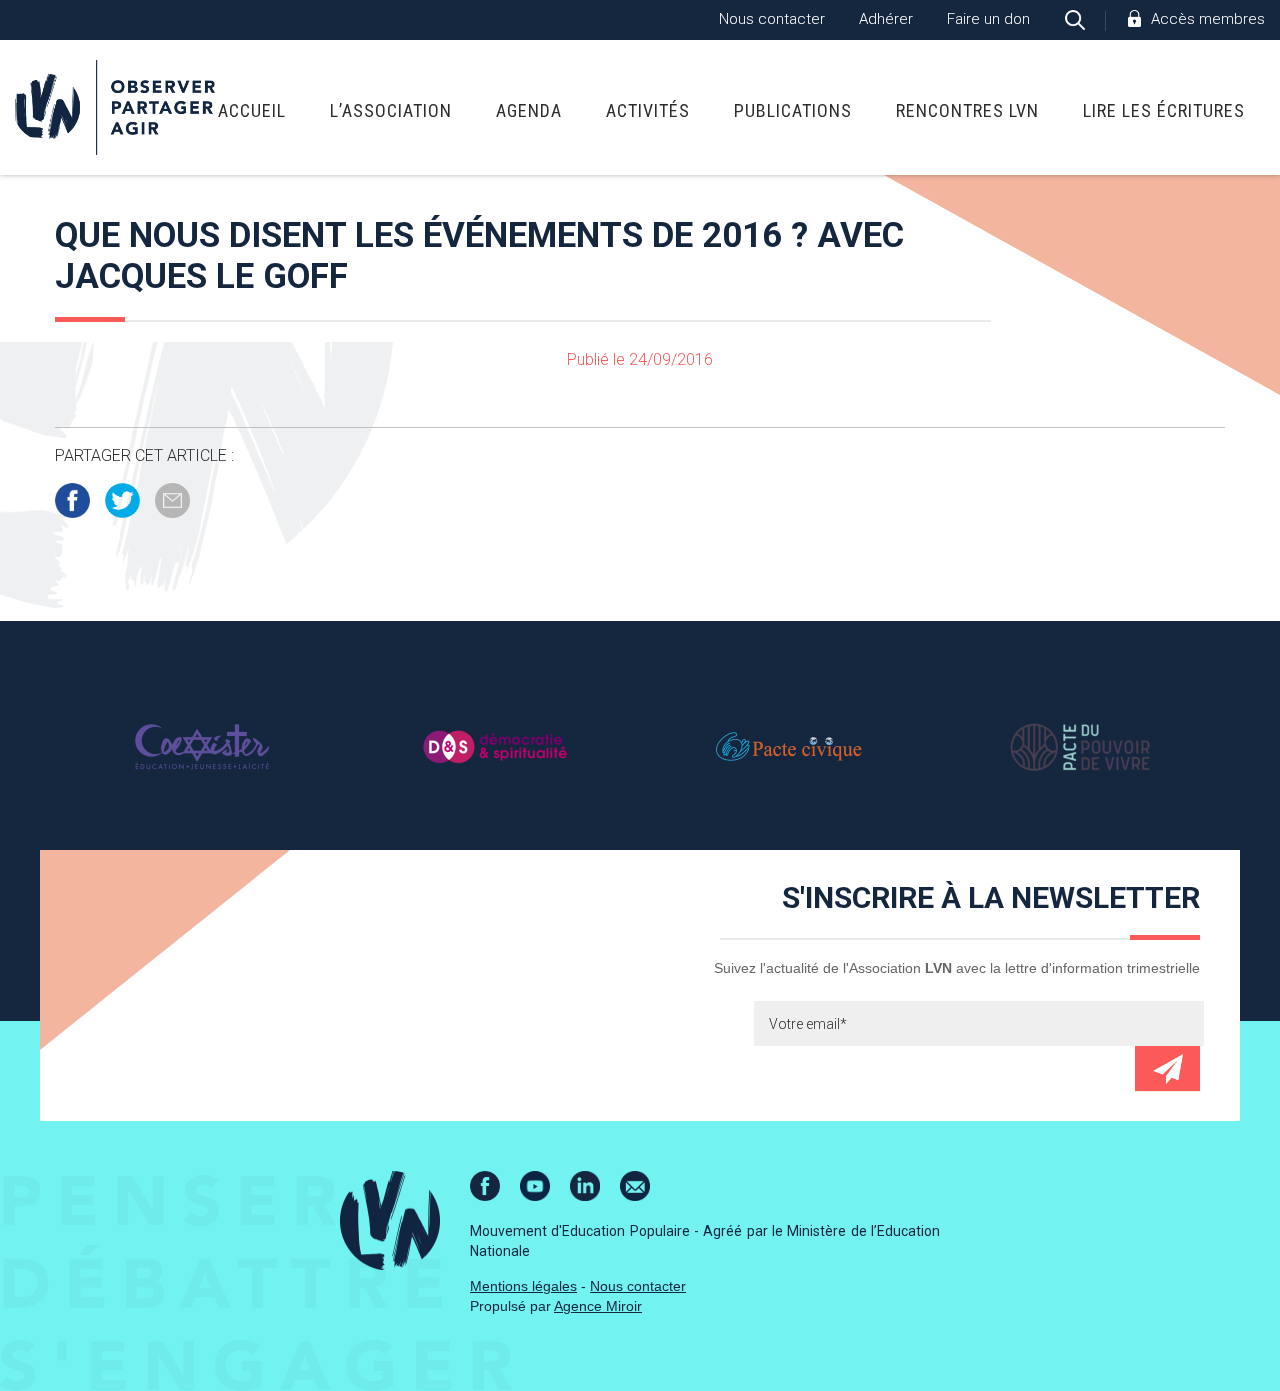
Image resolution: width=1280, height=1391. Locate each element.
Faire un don (988, 19)
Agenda (529, 110)
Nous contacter (772, 19)
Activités (648, 110)
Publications (793, 110)
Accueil (252, 110)
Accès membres (1208, 19)
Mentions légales (523, 1286)
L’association (391, 110)
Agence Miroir (598, 1306)
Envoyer (1167, 1068)
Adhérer (886, 19)
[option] (201, 746)
